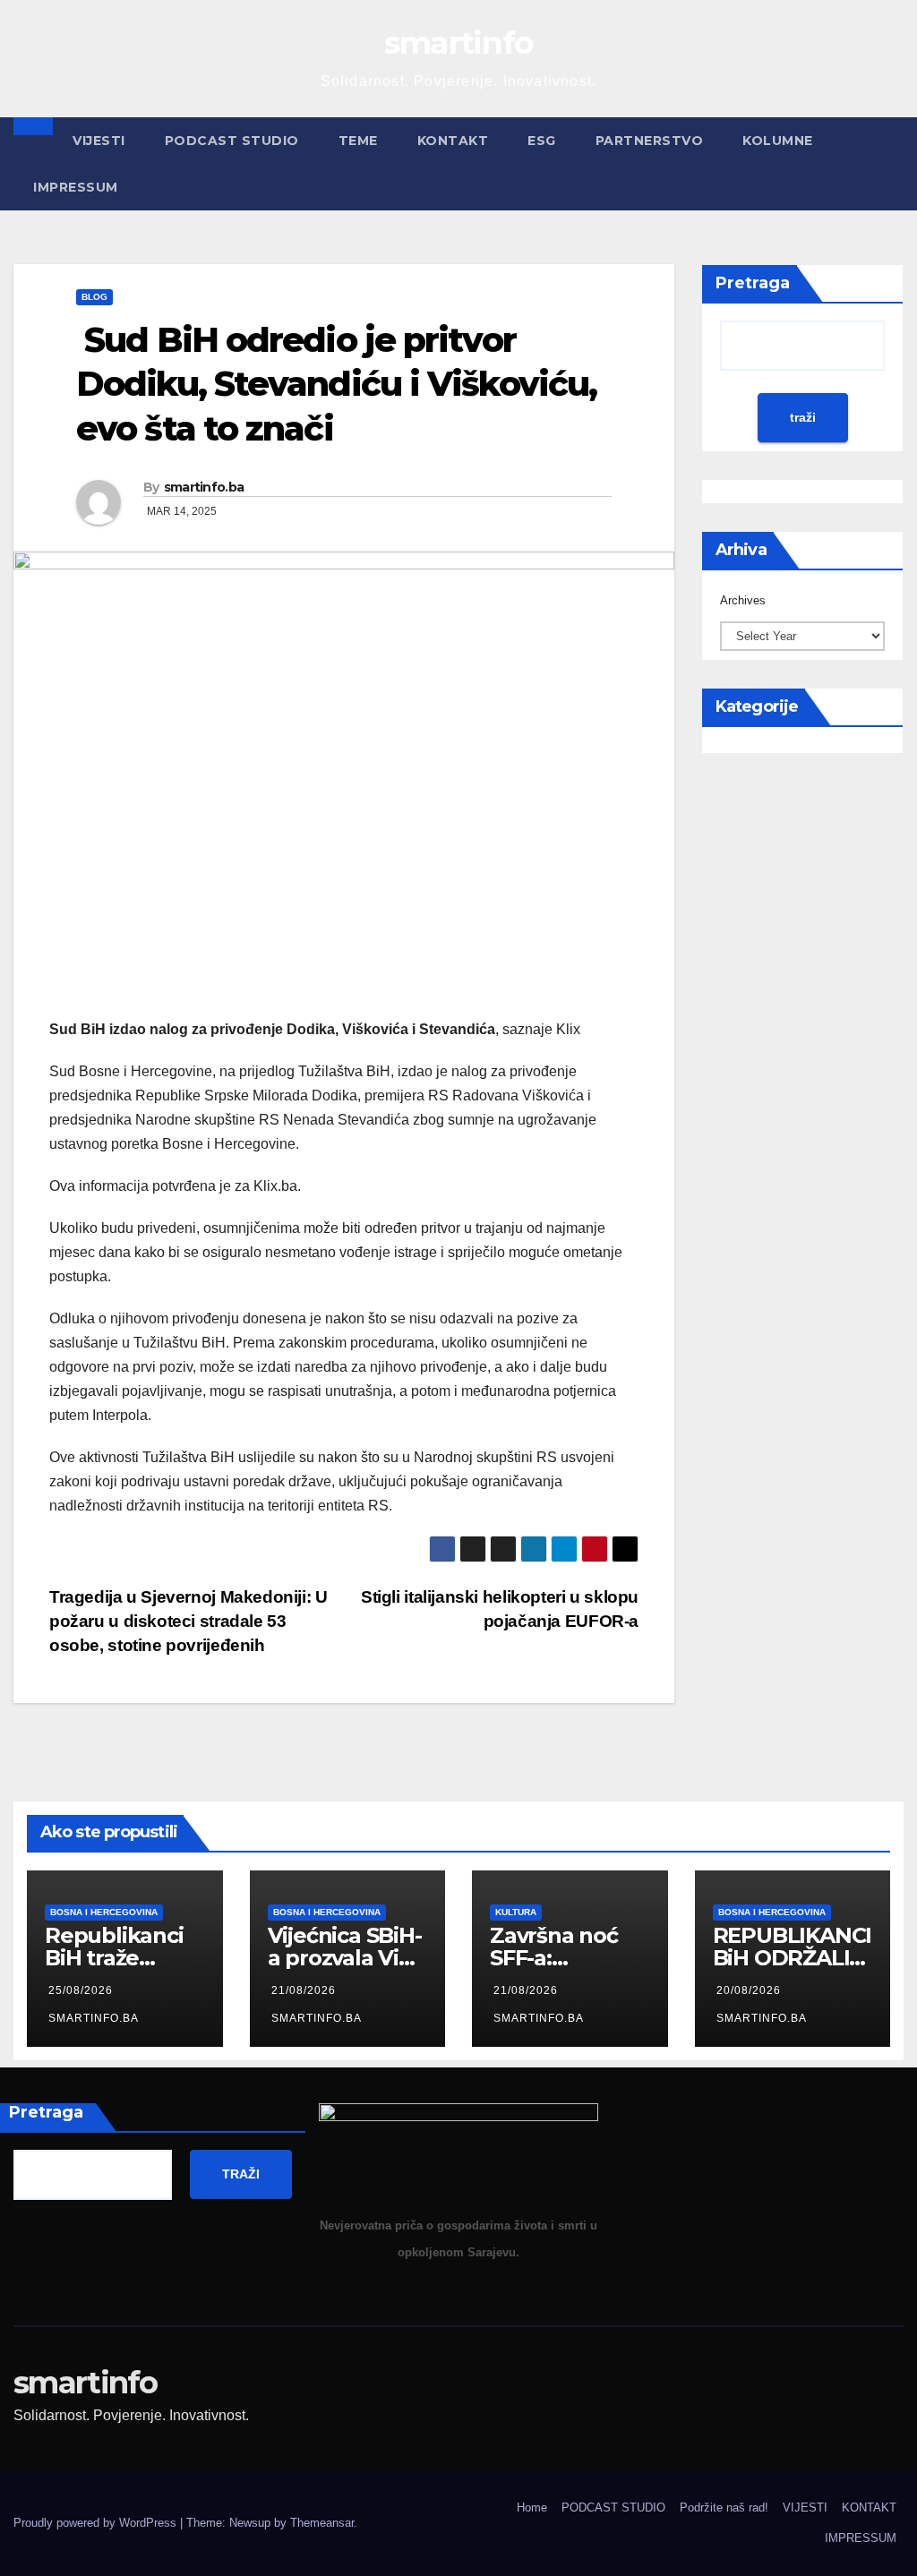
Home (532, 2508)
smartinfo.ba (204, 487)
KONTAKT (453, 141)
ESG (542, 141)
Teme (358, 141)
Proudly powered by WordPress (97, 2523)
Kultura (516, 1912)
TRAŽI (241, 2174)
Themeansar (322, 2523)
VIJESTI (99, 141)
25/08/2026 (81, 1990)
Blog (94, 297)
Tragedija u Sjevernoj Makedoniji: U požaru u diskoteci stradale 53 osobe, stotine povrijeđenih (189, 1621)
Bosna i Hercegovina (104, 1912)
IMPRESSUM (76, 187)
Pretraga (753, 283)
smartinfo (459, 43)
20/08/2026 (749, 1990)
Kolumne (778, 141)
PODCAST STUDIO (232, 141)
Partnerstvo (650, 141)
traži (803, 417)
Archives (743, 600)
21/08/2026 (304, 1990)
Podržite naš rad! (724, 2508)
